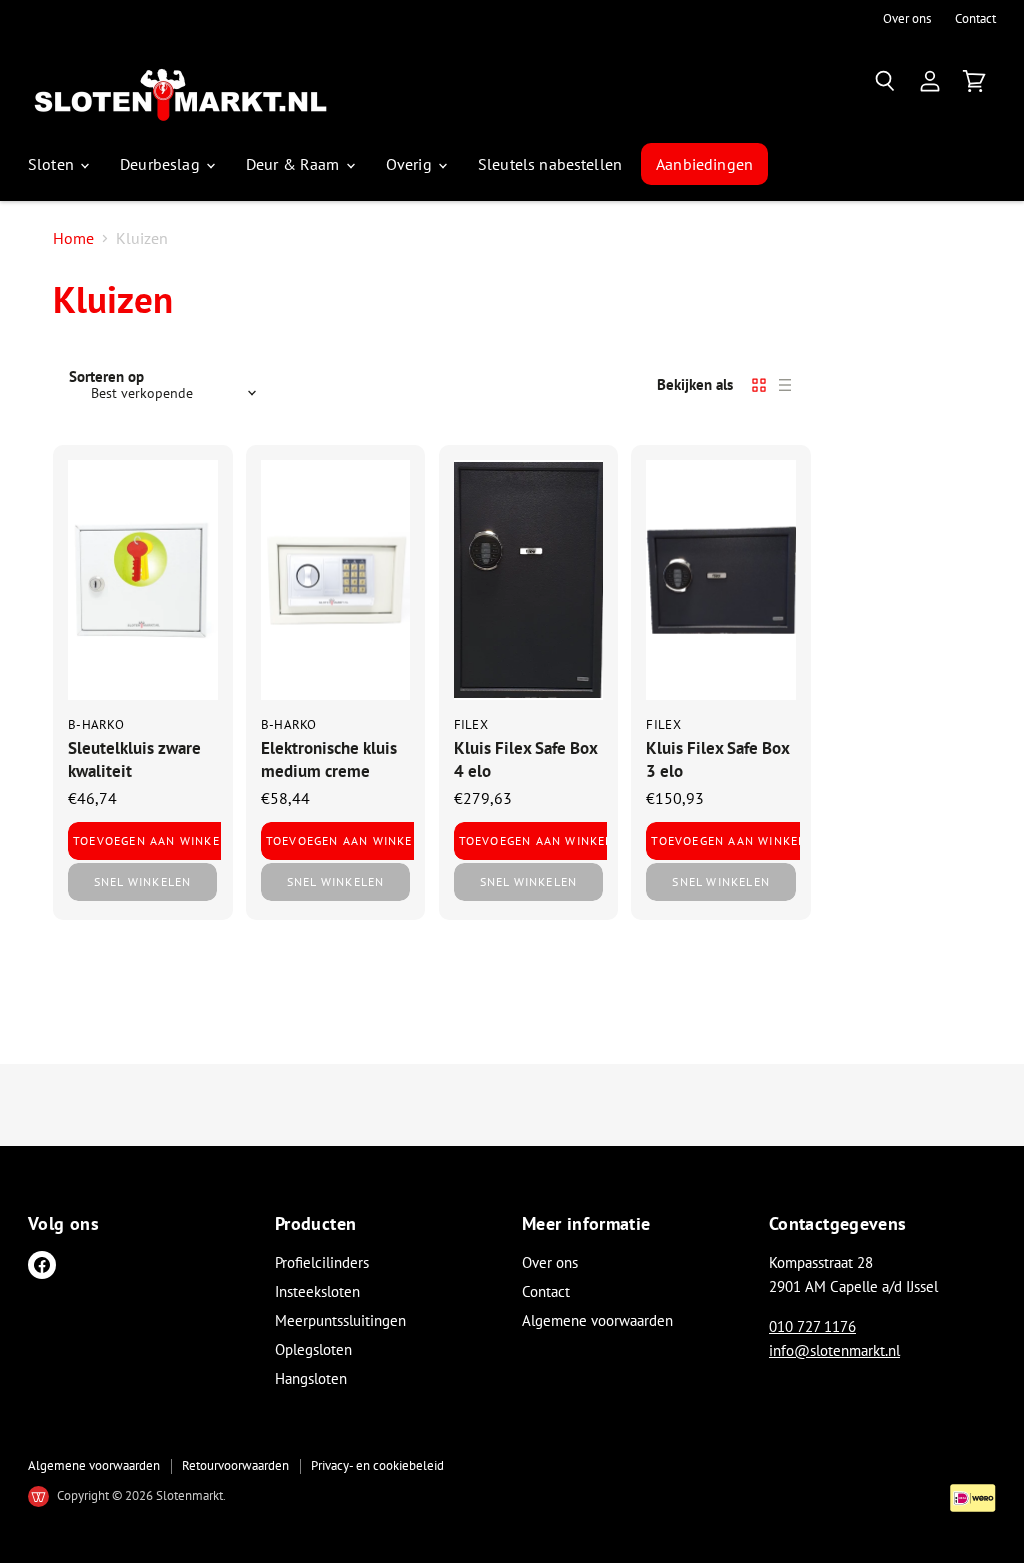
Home (73, 238)
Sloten (53, 164)
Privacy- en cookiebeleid (377, 1465)
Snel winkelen (143, 881)
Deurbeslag (162, 164)
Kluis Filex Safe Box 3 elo (717, 759)
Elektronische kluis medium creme (329, 759)
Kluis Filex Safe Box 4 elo (525, 759)
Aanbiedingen (704, 164)
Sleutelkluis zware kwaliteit (134, 759)
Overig (411, 164)
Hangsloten (311, 1378)
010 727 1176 (812, 1326)
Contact (975, 19)
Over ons (907, 19)
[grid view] (759, 385)
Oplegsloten (313, 1349)
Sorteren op (106, 376)
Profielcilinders (322, 1262)
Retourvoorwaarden (235, 1465)
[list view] (785, 385)
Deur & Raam (295, 164)
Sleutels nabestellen (550, 164)
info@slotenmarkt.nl (834, 1350)
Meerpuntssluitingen (340, 1320)
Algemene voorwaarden (597, 1320)
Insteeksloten (317, 1291)
